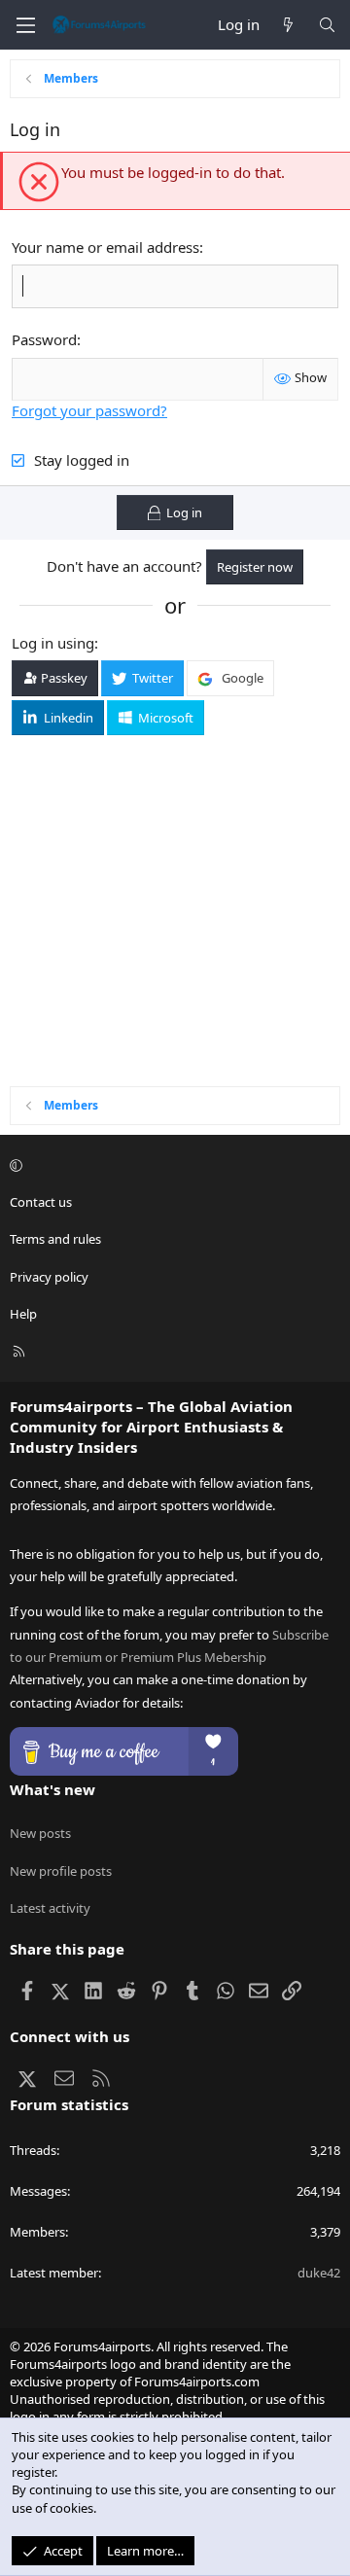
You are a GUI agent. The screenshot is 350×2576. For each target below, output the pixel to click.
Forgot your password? (89, 410)
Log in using (53, 643)
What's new (52, 1789)
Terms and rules (55, 1239)
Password (44, 339)
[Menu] (25, 25)
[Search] (327, 25)
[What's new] (288, 25)
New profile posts (61, 1871)
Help (23, 1314)
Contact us (41, 1202)
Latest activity (50, 1908)
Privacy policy (49, 1277)
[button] (172, 1165)
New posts (40, 1833)
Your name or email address (105, 247)
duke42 (319, 2273)
